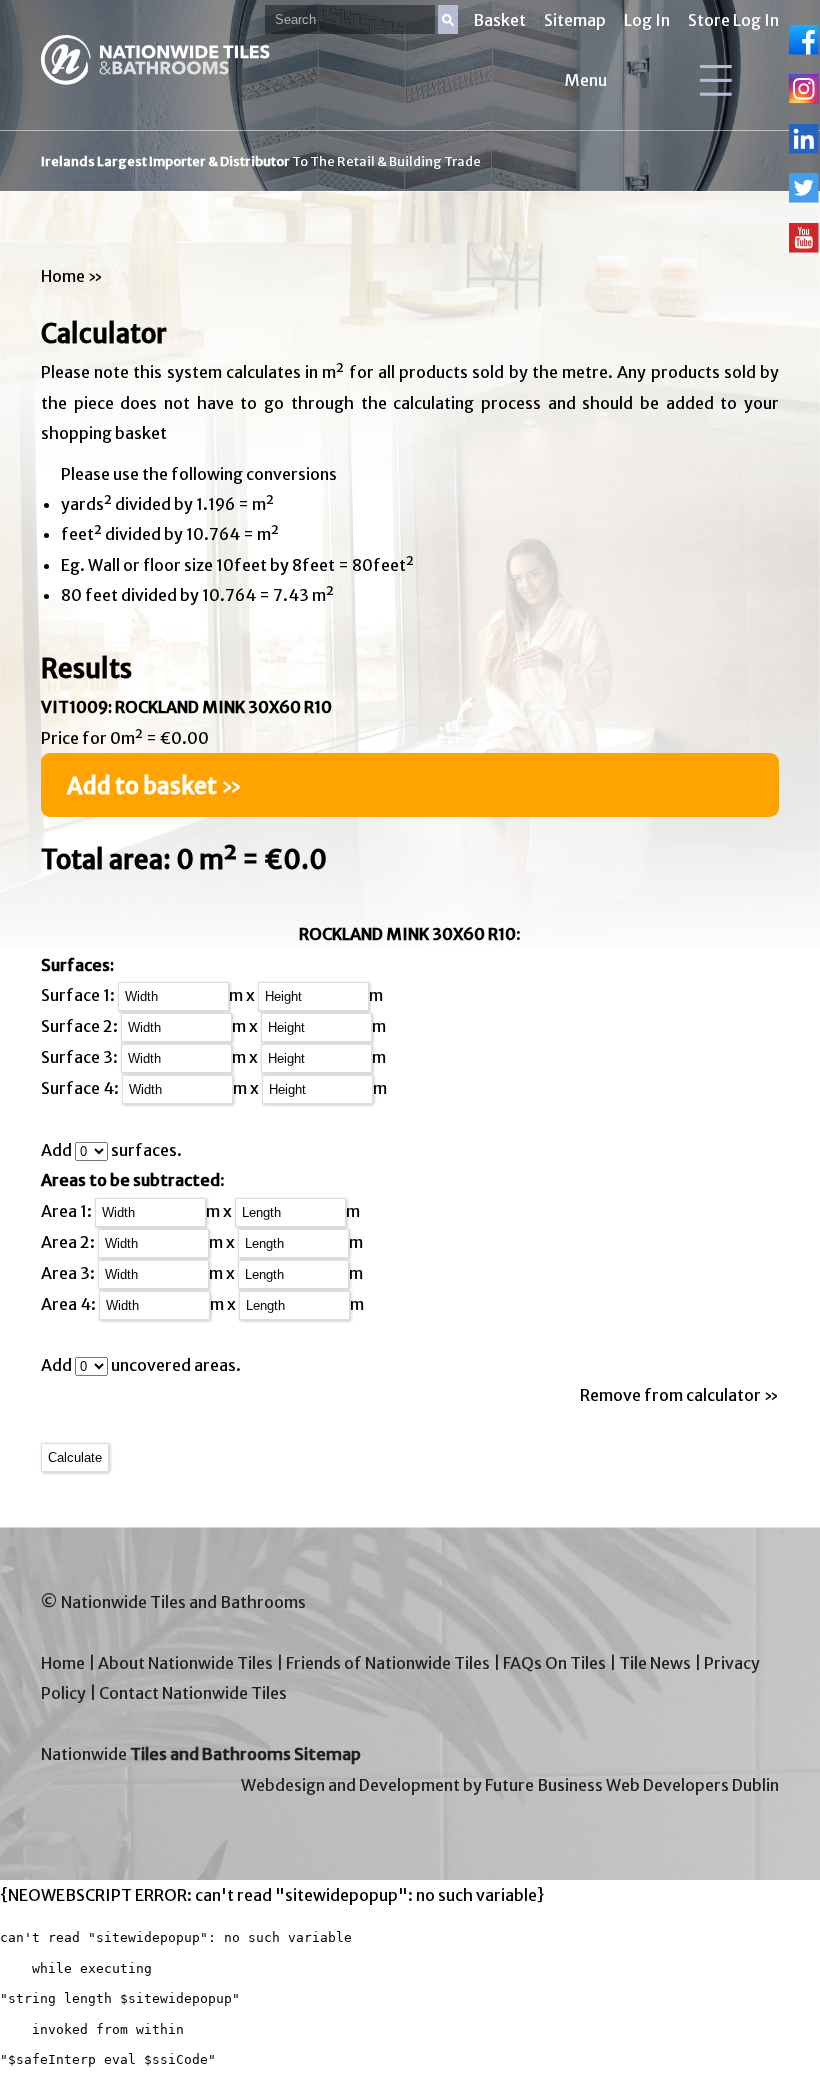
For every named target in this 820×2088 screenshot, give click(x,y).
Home (63, 276)
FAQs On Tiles (554, 1663)
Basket (499, 20)
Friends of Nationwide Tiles (388, 1663)
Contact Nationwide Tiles (193, 1693)
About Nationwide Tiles (185, 1663)
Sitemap (575, 20)
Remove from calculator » (679, 1395)
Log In (647, 20)
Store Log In (733, 20)
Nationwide (201, 1754)
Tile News (655, 1663)
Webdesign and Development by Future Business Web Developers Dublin (510, 1785)
